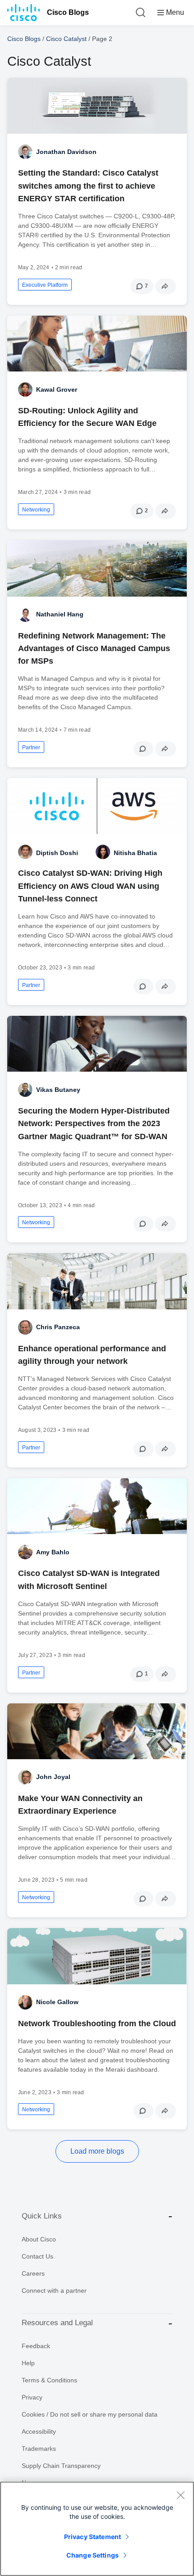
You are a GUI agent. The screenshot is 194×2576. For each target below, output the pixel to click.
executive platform (45, 285)
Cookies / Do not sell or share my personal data (90, 2414)
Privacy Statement (92, 2537)
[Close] (180, 2495)
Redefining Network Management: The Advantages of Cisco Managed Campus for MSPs (94, 648)
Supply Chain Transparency (61, 2466)
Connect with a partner (54, 2291)
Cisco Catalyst (66, 39)
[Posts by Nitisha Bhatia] (103, 852)
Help (28, 2363)
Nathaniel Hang (60, 614)
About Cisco (39, 2239)
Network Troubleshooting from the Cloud (97, 2024)
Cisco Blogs (68, 12)
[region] (97, 2529)
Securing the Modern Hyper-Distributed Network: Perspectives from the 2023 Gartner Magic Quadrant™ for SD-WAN (94, 1123)
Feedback (36, 2346)
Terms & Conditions (49, 2380)
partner (31, 747)
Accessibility (39, 2431)
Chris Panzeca (58, 1327)
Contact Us (37, 2256)
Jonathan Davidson (66, 152)
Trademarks (39, 2449)
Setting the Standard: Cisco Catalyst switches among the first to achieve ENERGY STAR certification (88, 186)
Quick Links (42, 2216)
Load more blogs (97, 2151)
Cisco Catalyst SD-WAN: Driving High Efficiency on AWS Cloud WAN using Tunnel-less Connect (90, 886)
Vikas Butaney (58, 1090)
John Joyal (53, 1777)
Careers (33, 2273)
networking (36, 510)
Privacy (32, 2397)
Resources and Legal (57, 2323)
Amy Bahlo (53, 1552)
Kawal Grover (57, 389)
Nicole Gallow (57, 2002)
